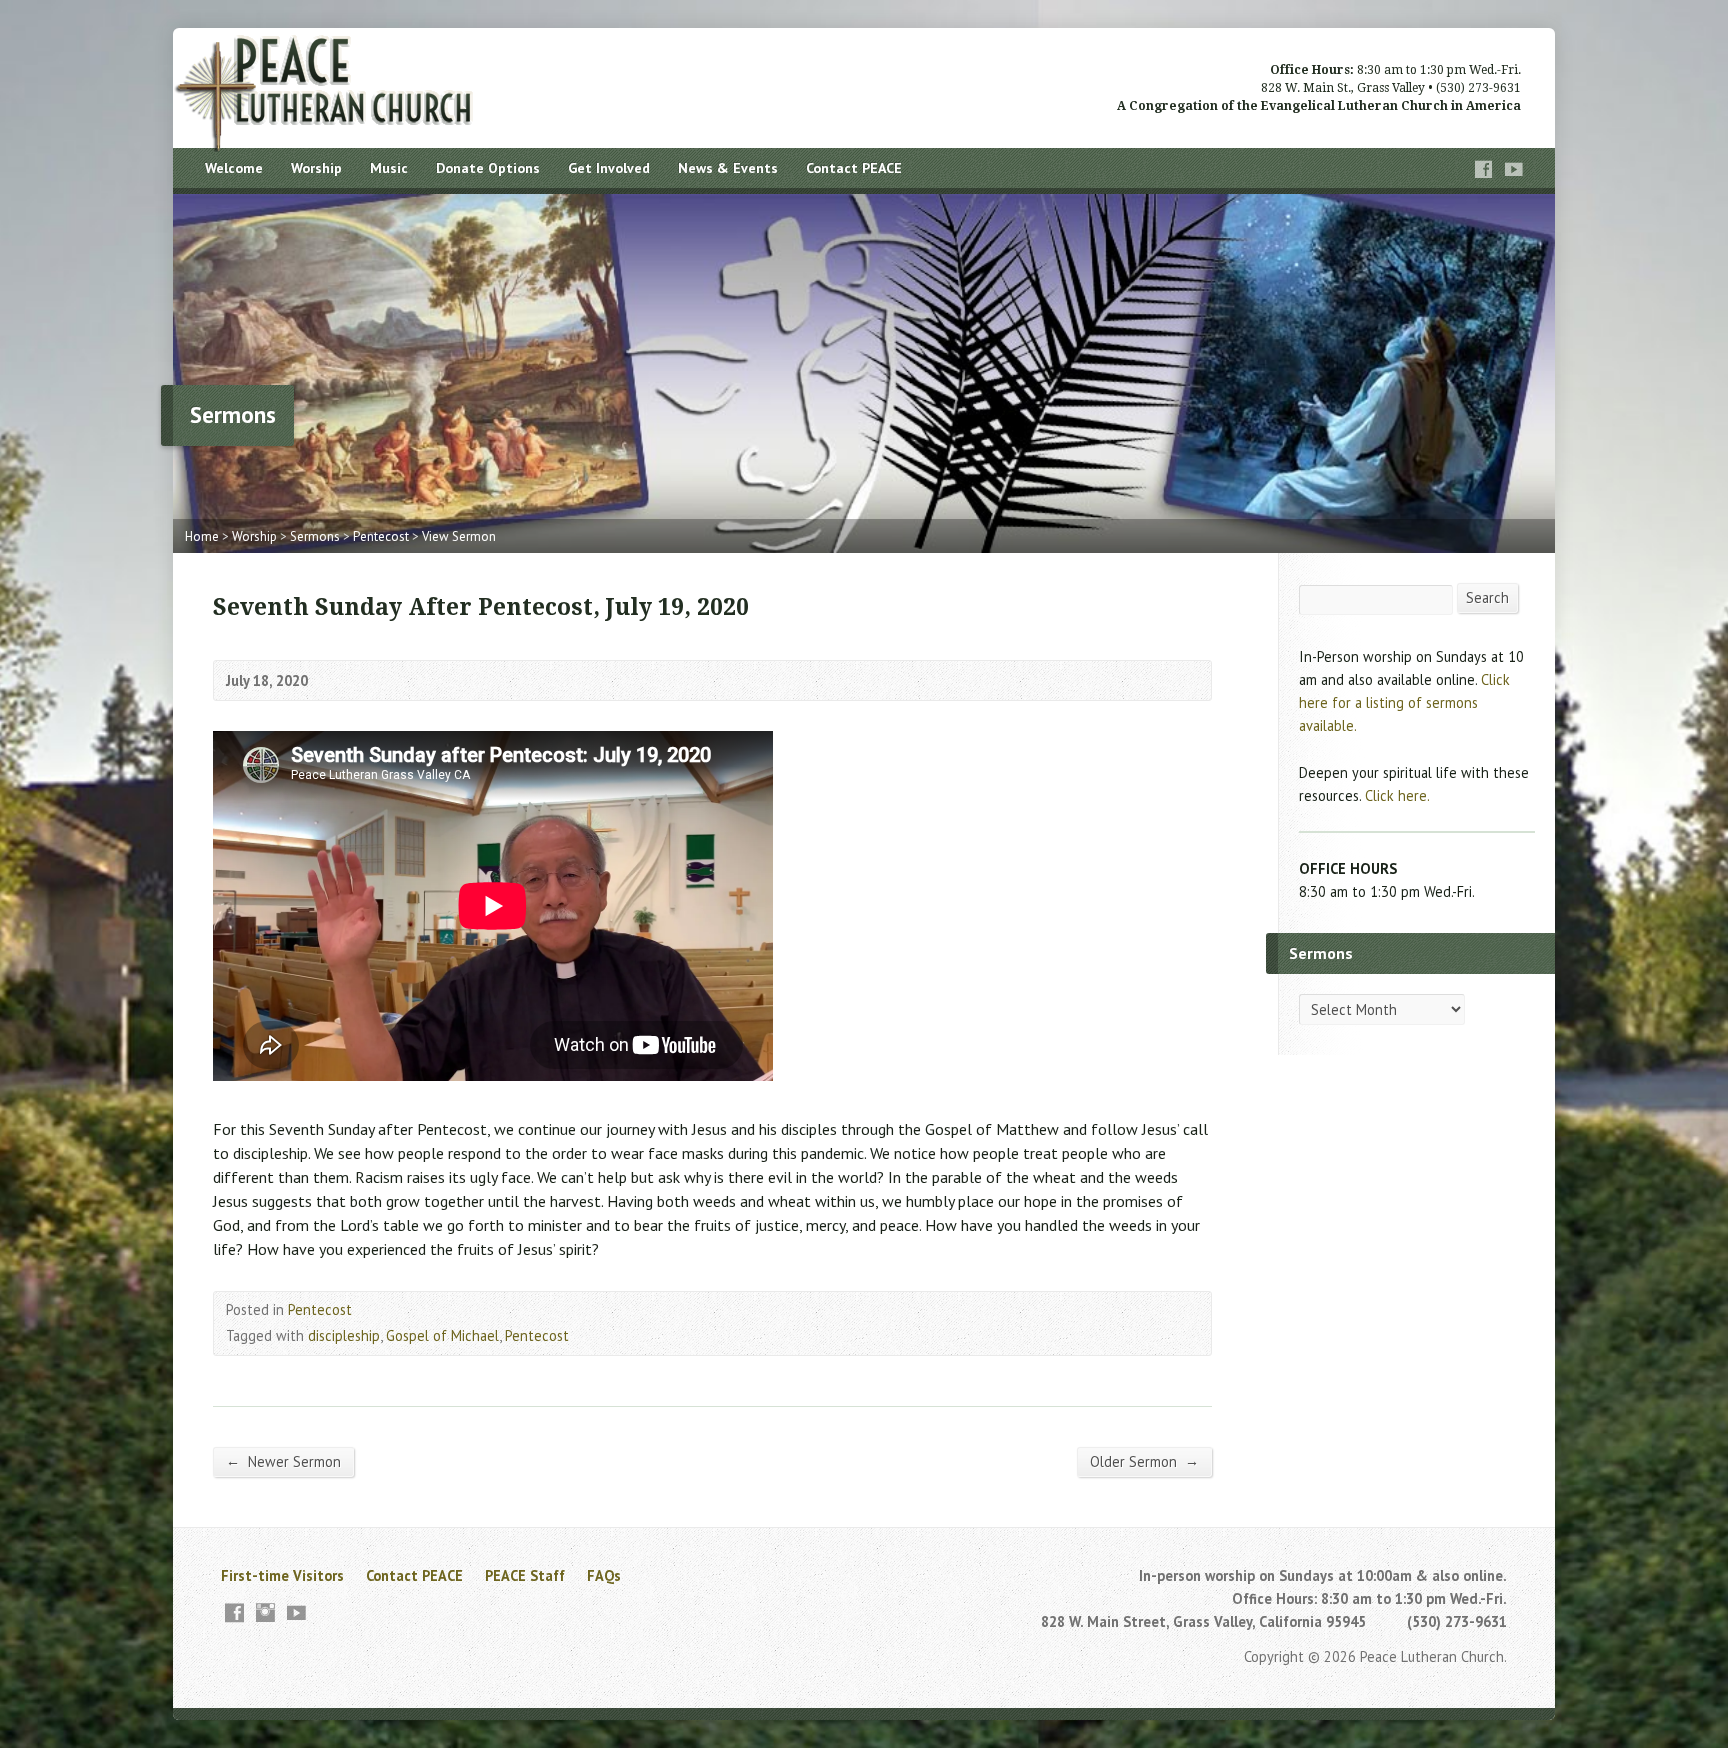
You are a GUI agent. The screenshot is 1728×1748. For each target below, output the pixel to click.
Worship (316, 168)
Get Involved (609, 168)
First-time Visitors (282, 1575)
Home (202, 536)
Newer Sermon (283, 1461)
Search (1487, 597)
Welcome (234, 168)
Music (389, 168)
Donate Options (488, 168)
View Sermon (459, 536)
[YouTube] (1514, 169)
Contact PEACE (854, 168)
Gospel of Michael (442, 1335)
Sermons (315, 536)
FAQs (604, 1575)
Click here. (1397, 795)
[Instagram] (265, 1612)
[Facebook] (1484, 169)
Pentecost (381, 536)
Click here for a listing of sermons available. (1404, 702)
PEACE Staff (525, 1575)
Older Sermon (1144, 1461)
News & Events (728, 168)
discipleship (344, 1335)
